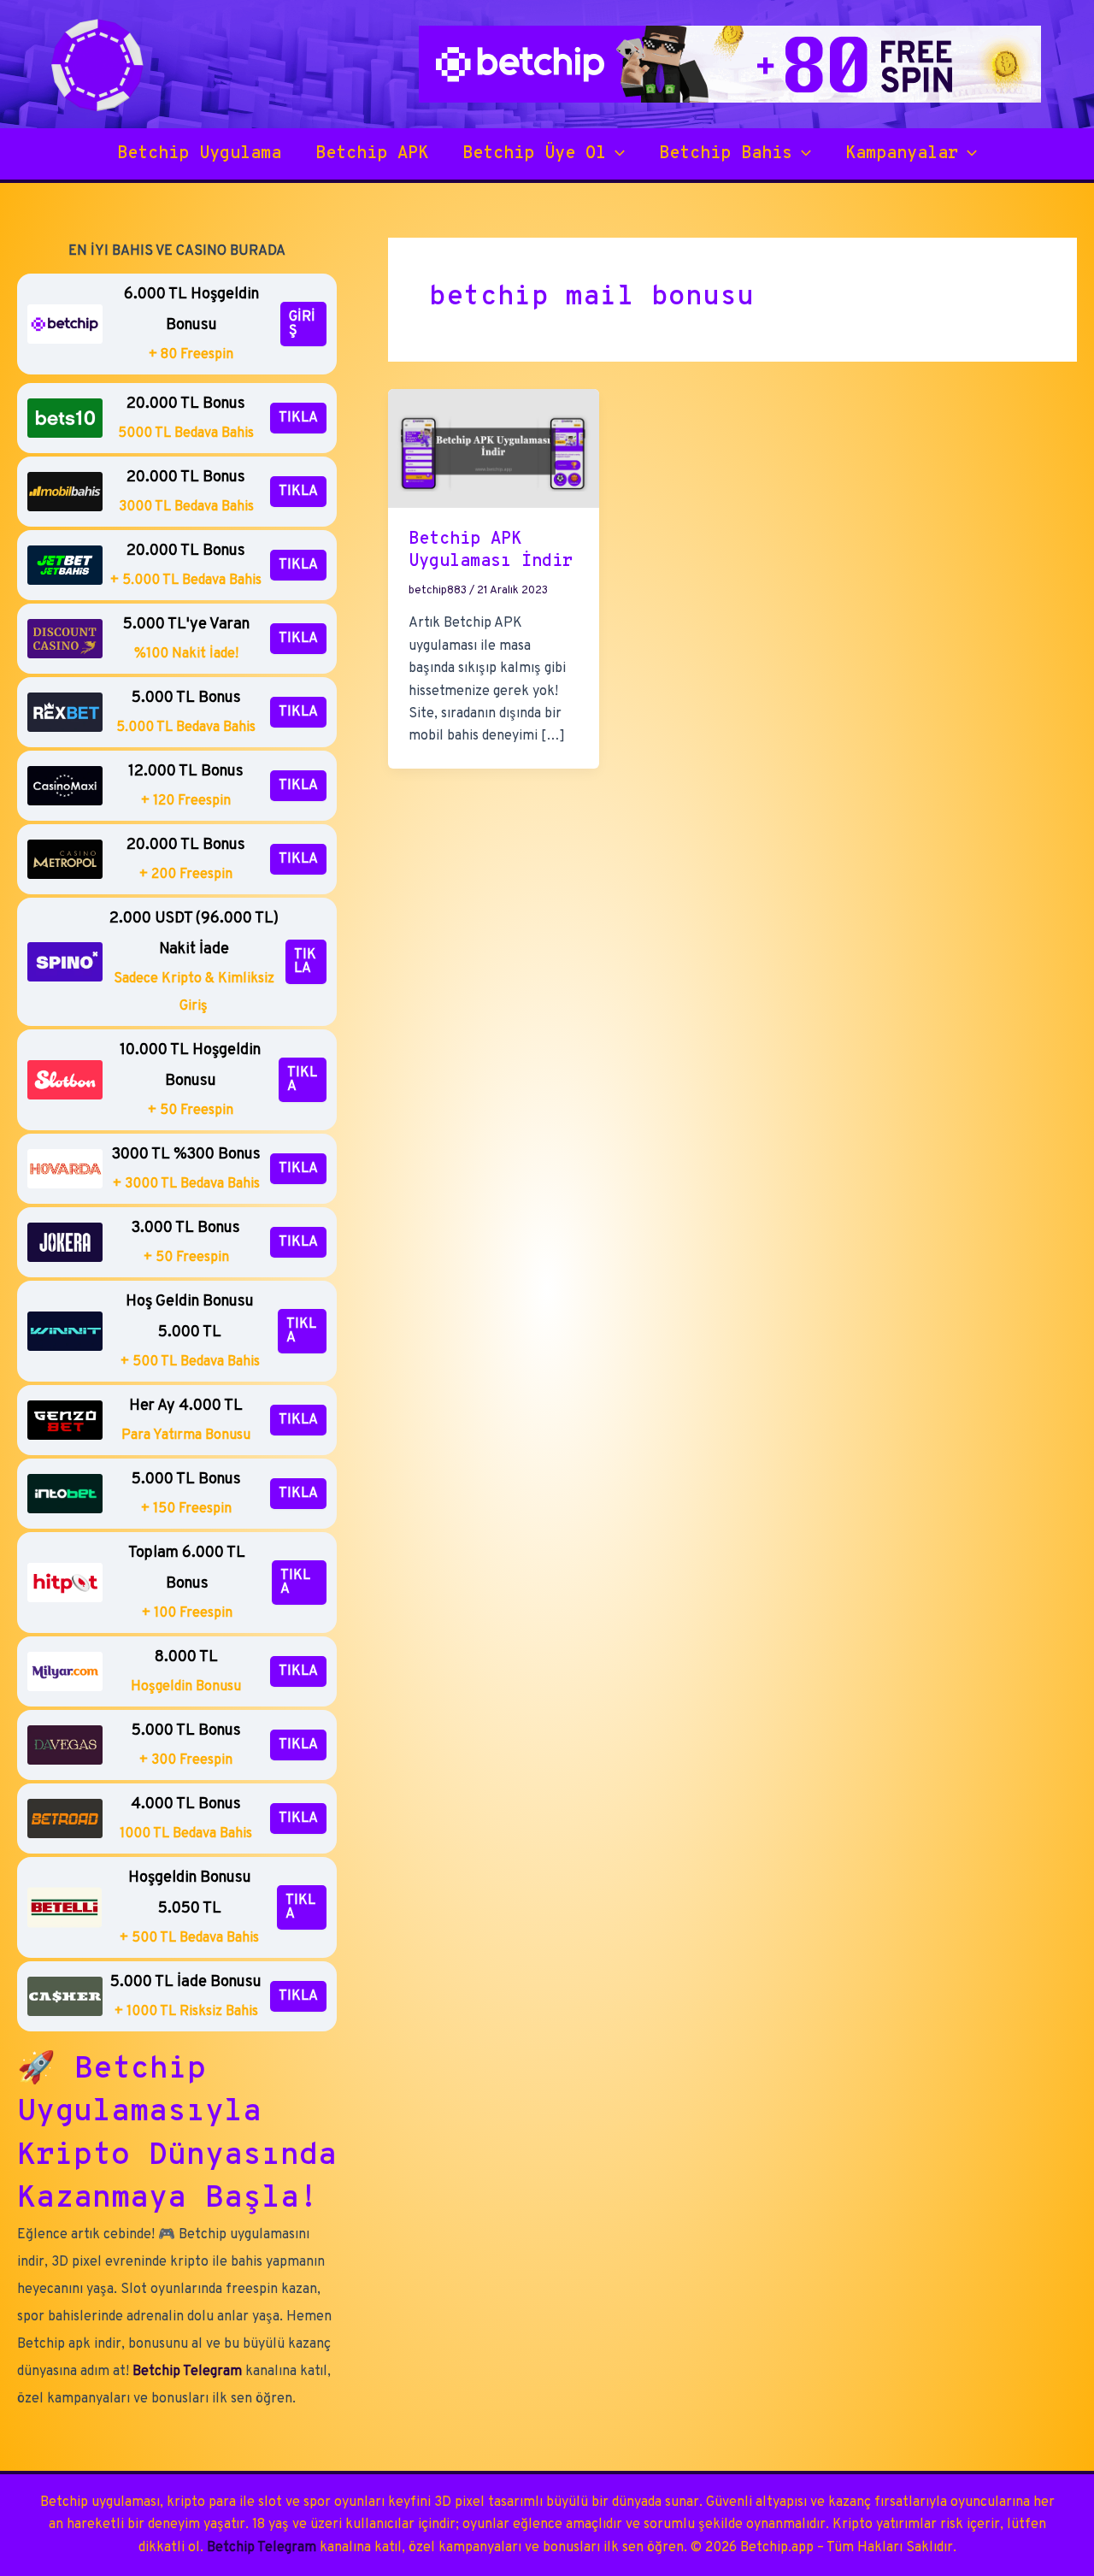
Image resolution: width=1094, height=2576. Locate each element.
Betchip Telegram (187, 2372)
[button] (615, 154)
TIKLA (298, 418)
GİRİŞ (302, 324)
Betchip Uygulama (199, 154)
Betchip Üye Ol (534, 154)
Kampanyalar (902, 154)
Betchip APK (372, 154)
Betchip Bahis (726, 154)
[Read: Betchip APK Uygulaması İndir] (494, 448)
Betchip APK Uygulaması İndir (491, 551)
